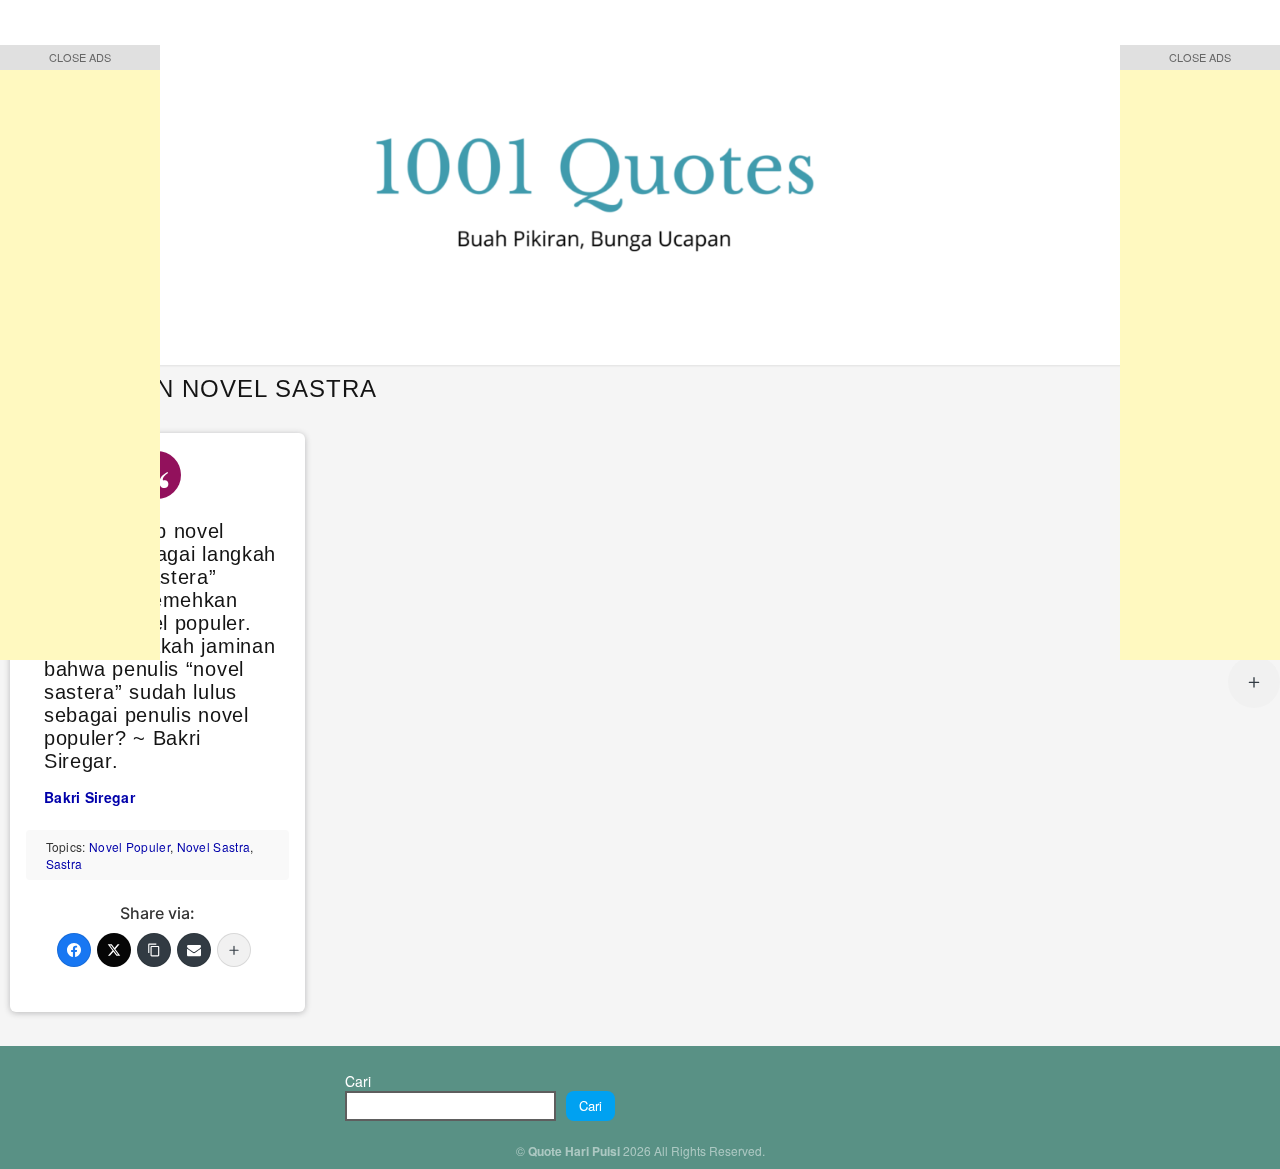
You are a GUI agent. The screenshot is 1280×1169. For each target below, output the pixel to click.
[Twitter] (114, 950)
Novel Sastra (214, 846)
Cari (358, 1081)
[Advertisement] (80, 360)
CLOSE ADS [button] (80, 57)
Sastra (64, 863)
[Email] (194, 950)
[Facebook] (74, 950)
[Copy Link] (154, 950)
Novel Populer (129, 846)
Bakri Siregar (89, 797)
